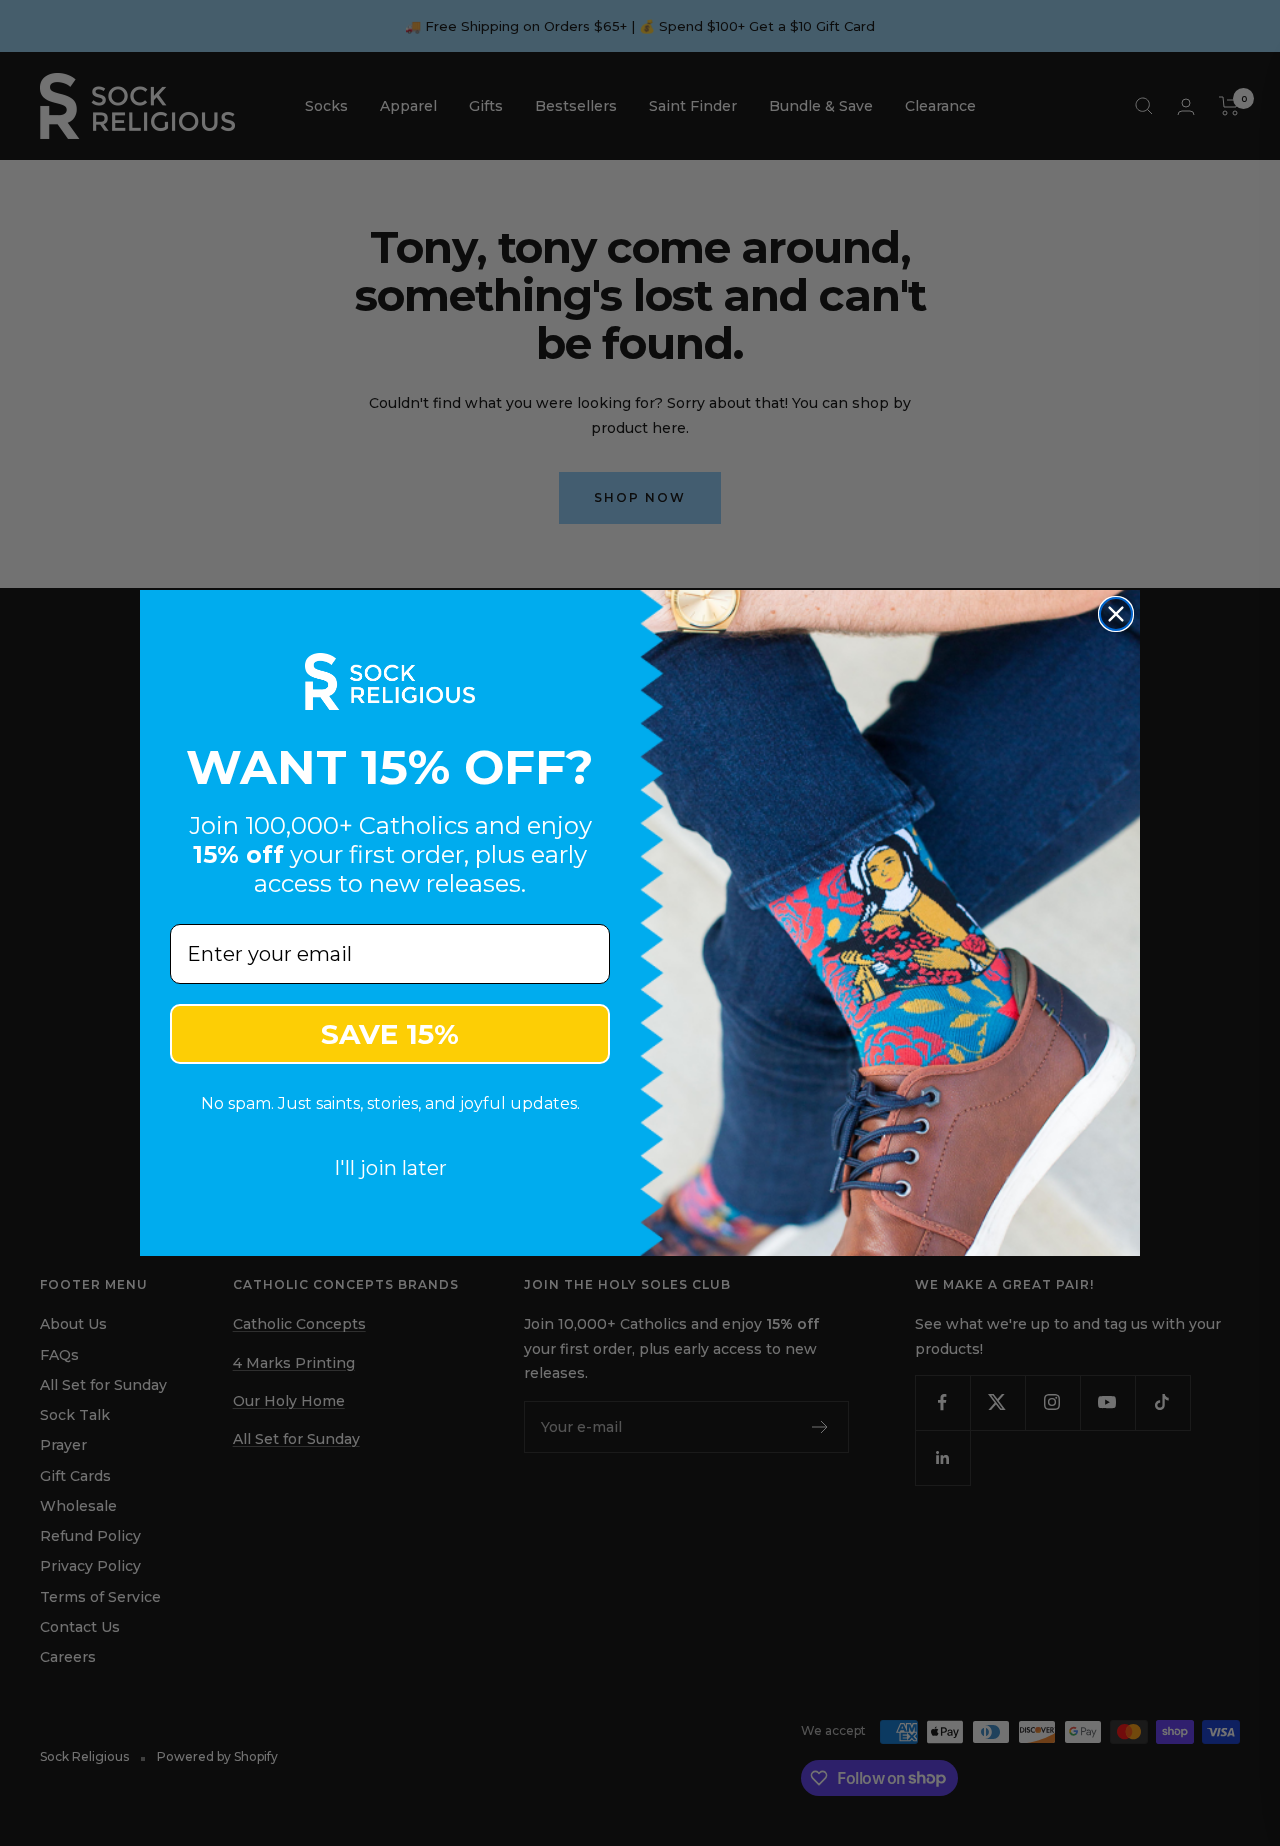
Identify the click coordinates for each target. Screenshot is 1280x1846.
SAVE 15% (390, 1034)
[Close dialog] (1116, 614)
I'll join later (390, 1168)
